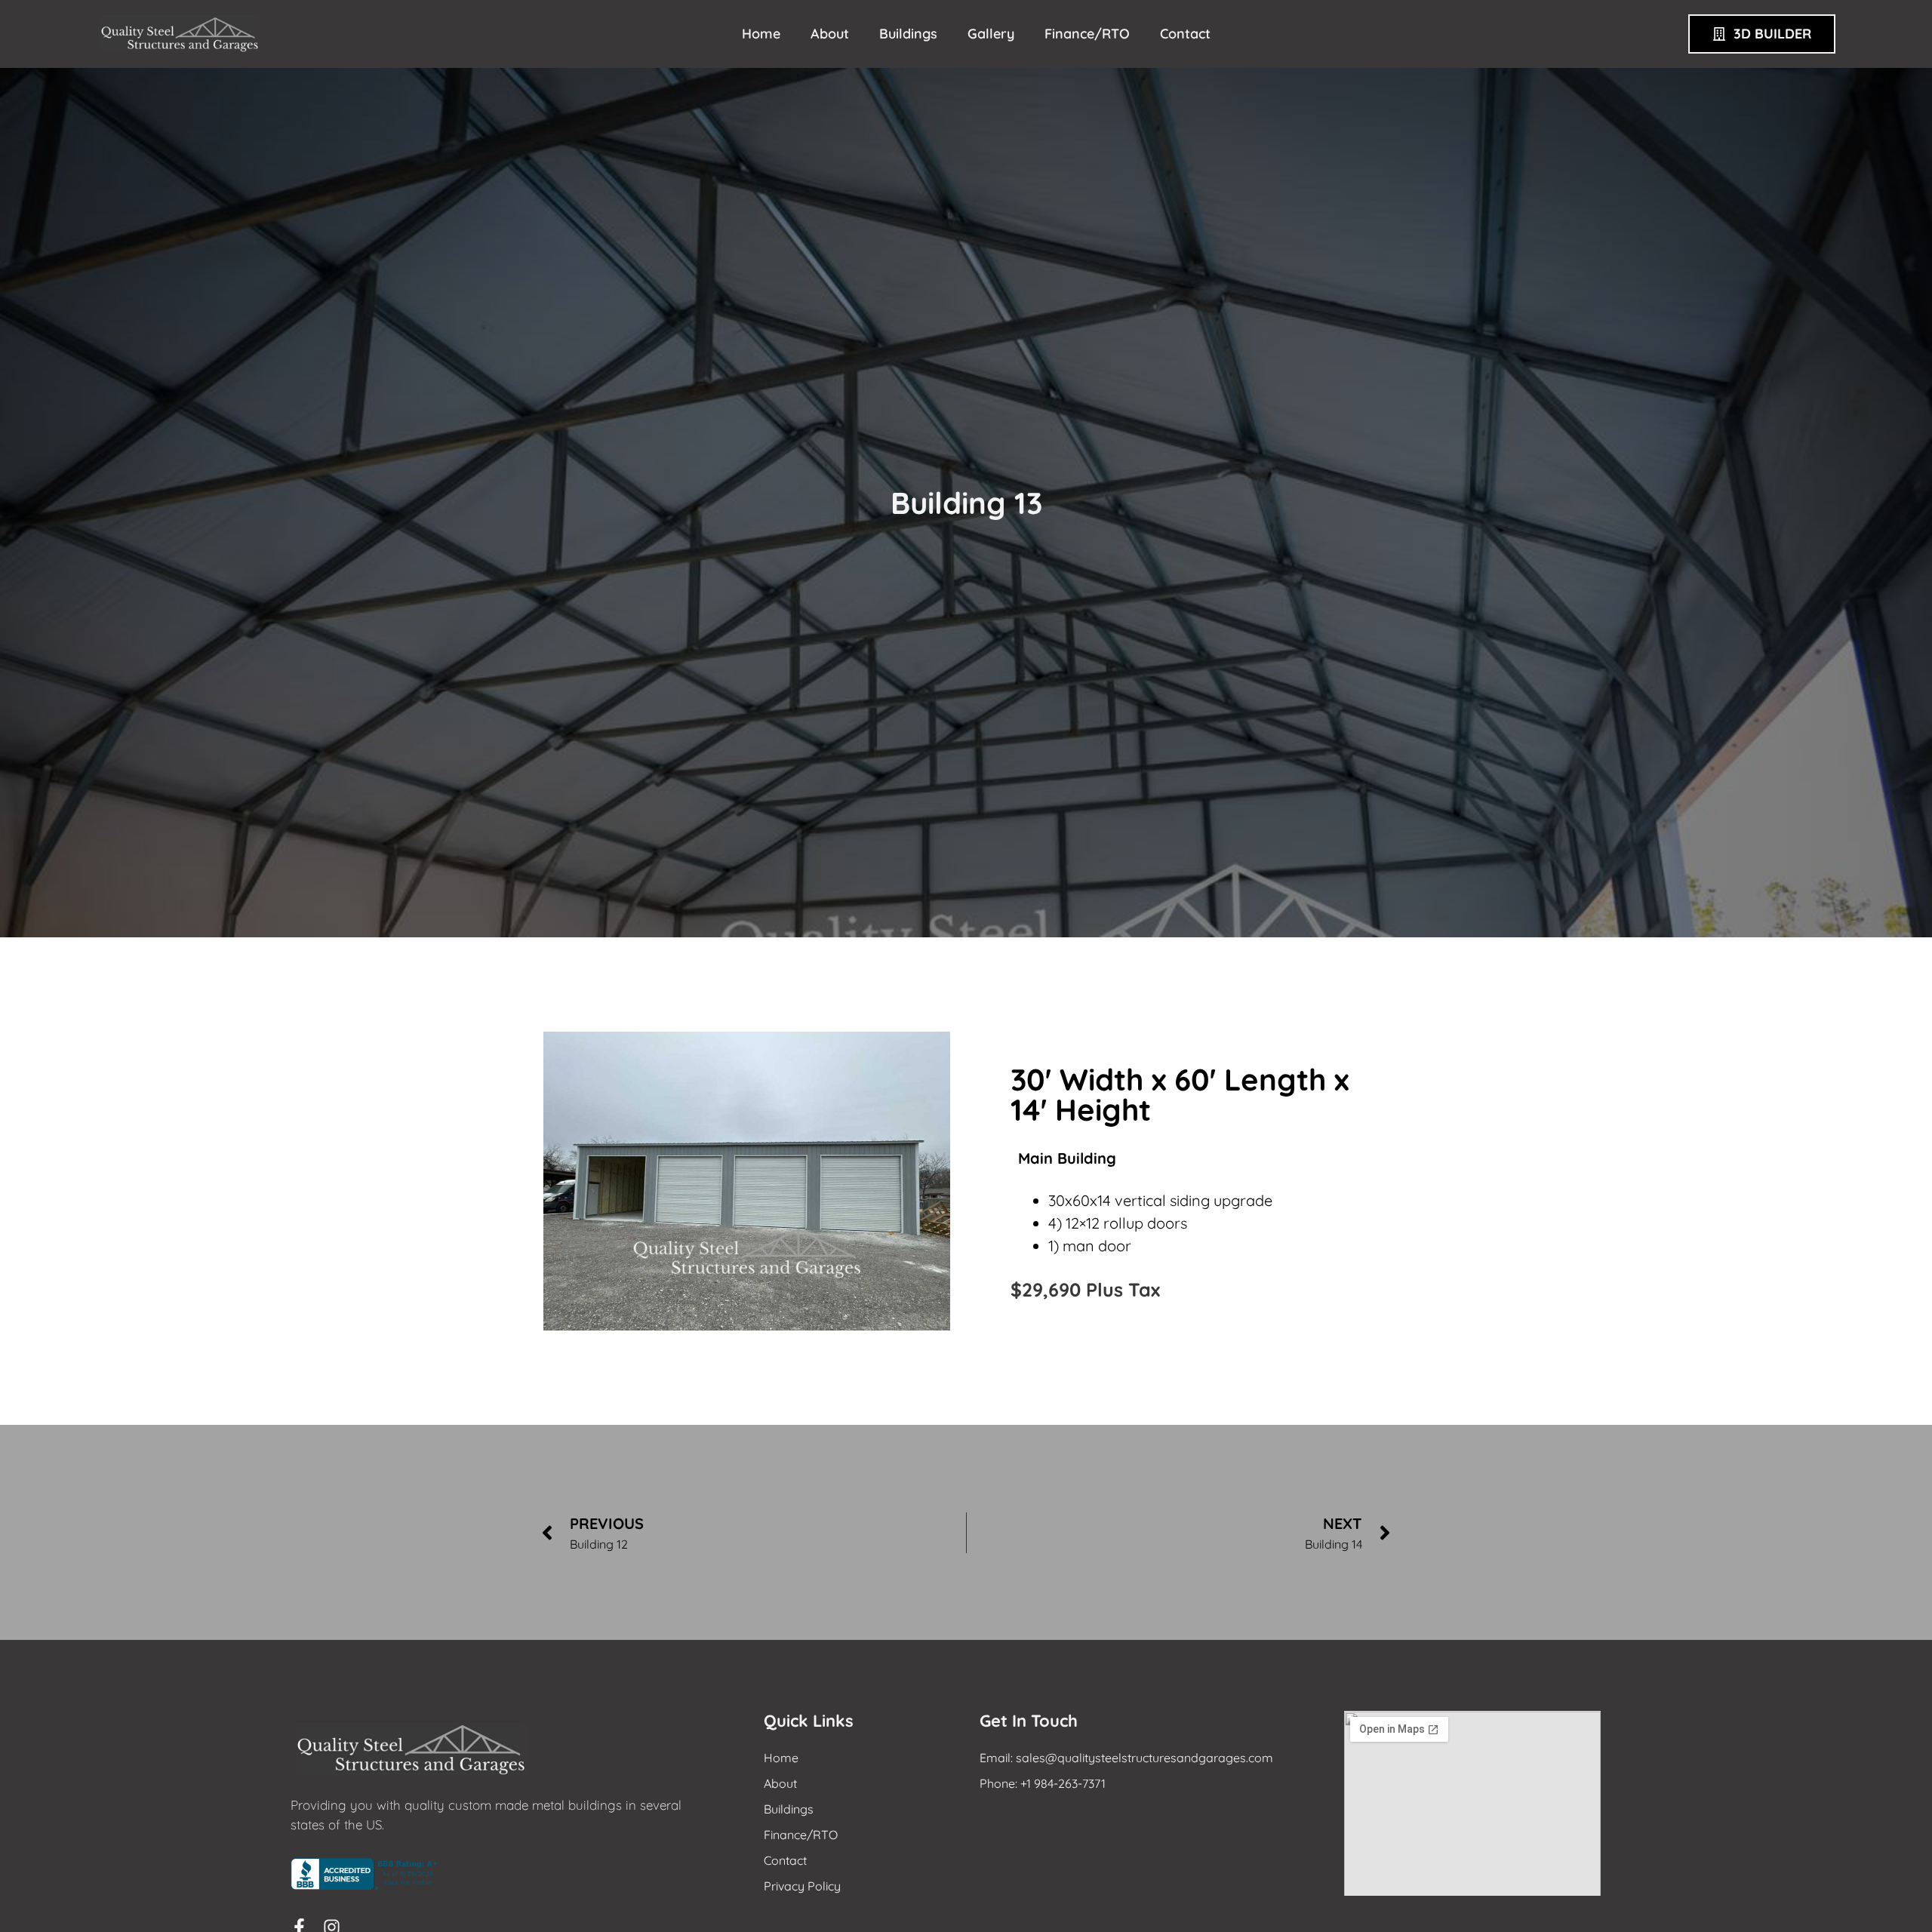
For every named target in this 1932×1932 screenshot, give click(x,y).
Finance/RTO (1087, 34)
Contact (1185, 34)
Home (761, 34)
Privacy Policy (802, 1886)
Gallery (991, 34)
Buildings (908, 34)
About (830, 34)
